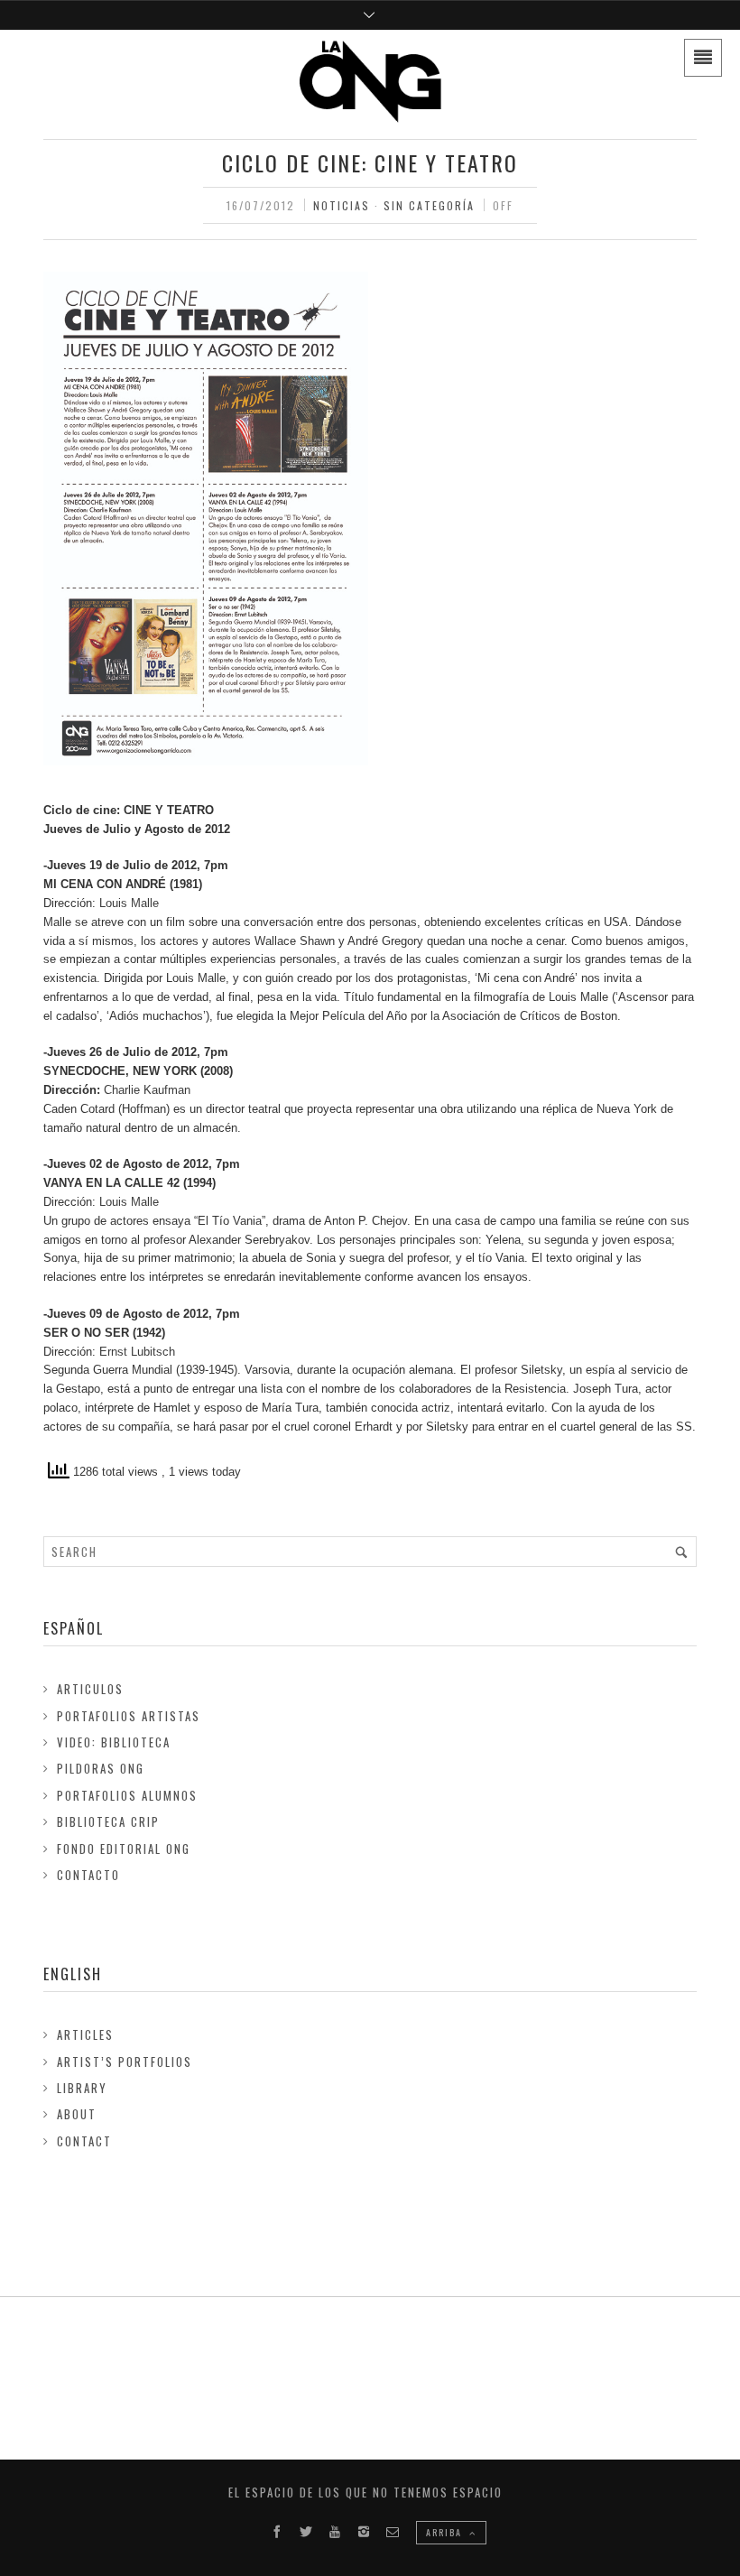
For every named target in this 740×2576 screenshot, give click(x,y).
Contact (84, 2141)
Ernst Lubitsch (137, 1352)
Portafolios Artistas (129, 1716)
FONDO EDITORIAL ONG (124, 1849)
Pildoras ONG (101, 1768)
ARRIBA (446, 2532)
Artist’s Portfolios (125, 2062)
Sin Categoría (429, 205)
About (77, 2114)
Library (82, 2088)
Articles (85, 2034)
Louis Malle (129, 903)
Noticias (342, 205)
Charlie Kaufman (147, 1090)
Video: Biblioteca (114, 1742)
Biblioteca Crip (108, 1821)
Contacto (88, 1875)
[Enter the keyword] (681, 1552)
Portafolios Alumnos (127, 1795)
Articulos (90, 1689)
